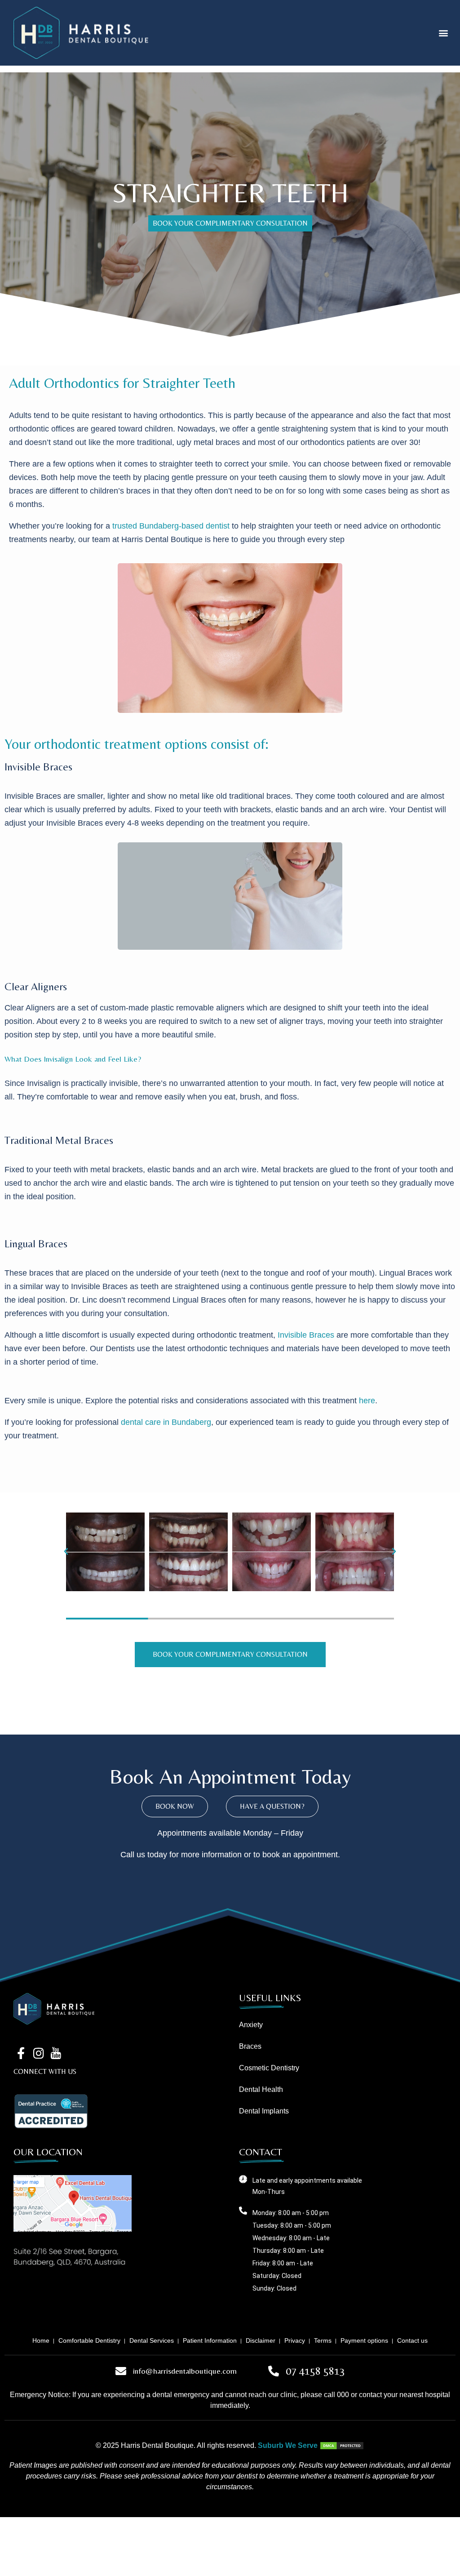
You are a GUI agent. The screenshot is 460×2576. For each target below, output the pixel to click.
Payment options (364, 2340)
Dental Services (152, 2340)
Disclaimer (261, 2340)
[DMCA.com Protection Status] (342, 2445)
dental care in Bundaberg (166, 1422)
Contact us (412, 2340)
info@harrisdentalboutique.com (185, 2371)
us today (152, 1855)
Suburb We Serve (288, 2445)
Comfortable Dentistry (89, 2340)
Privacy (295, 2340)
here (367, 1401)
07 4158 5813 (315, 2371)
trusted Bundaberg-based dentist (171, 526)
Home (41, 2340)
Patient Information (210, 2340)
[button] (444, 33)
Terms (323, 2340)
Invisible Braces (306, 1335)
